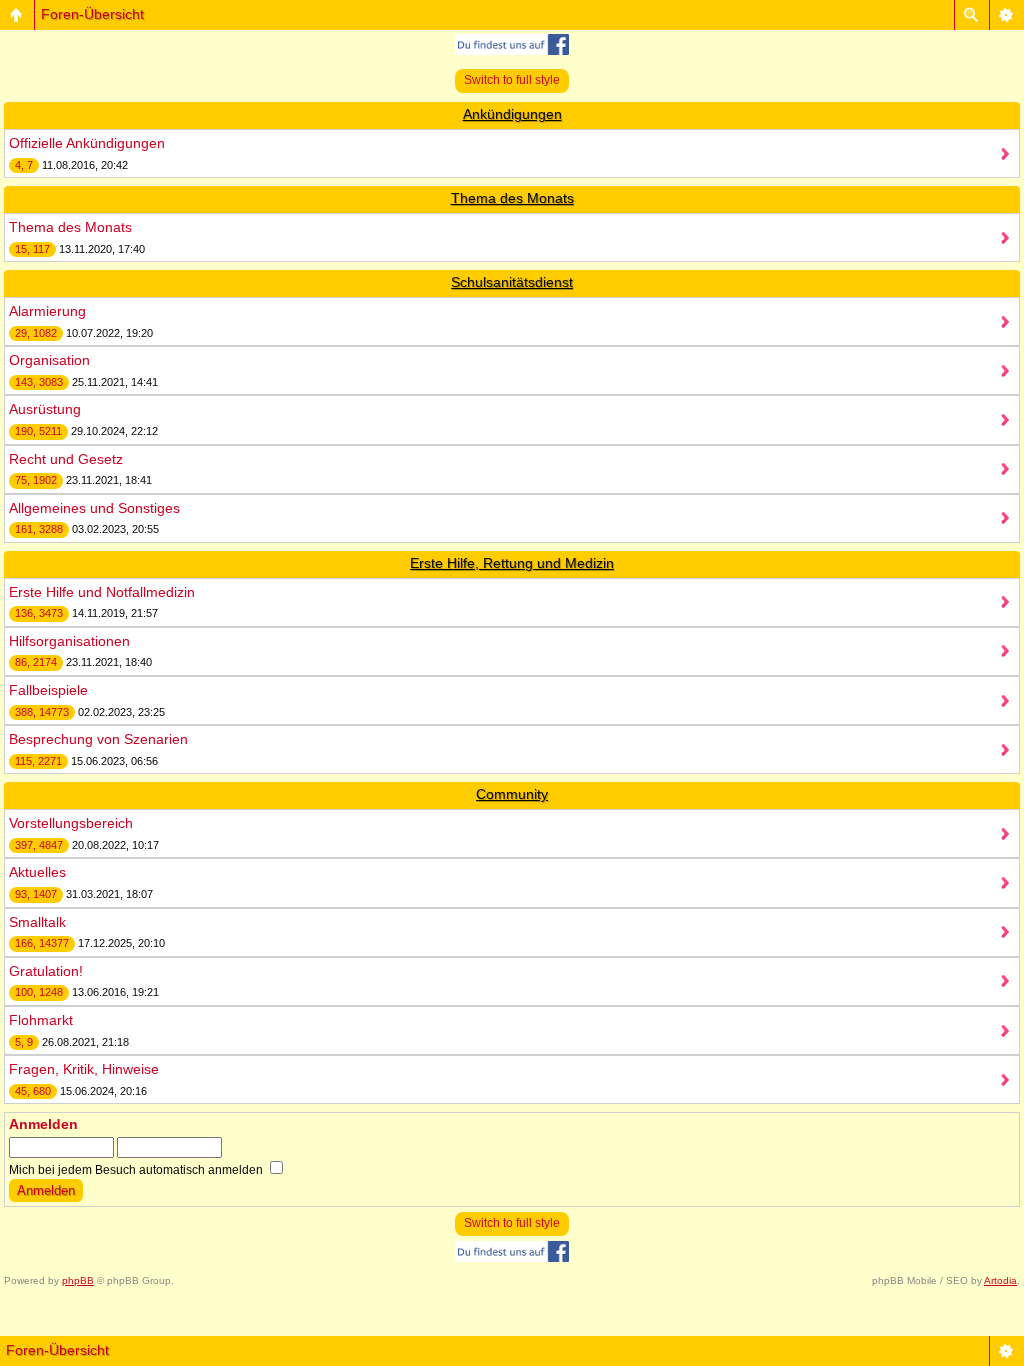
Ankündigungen (512, 114)
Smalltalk (37, 922)
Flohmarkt (41, 1020)
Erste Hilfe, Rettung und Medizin (512, 563)
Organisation (49, 360)
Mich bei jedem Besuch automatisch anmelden (137, 1170)
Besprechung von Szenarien (98, 739)
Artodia (1000, 1280)
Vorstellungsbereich (71, 823)
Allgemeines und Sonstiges (94, 508)
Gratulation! (46, 971)
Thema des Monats (512, 198)
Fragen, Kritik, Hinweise (84, 1069)
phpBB (78, 1280)
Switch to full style (512, 80)
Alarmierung (47, 311)
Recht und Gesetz (66, 459)
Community (512, 794)
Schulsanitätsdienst (512, 282)
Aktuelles (37, 872)
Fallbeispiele (48, 690)
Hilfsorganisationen (69, 641)
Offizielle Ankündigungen (87, 143)
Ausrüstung (45, 409)
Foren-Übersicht (92, 14)
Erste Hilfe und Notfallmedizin (102, 592)
